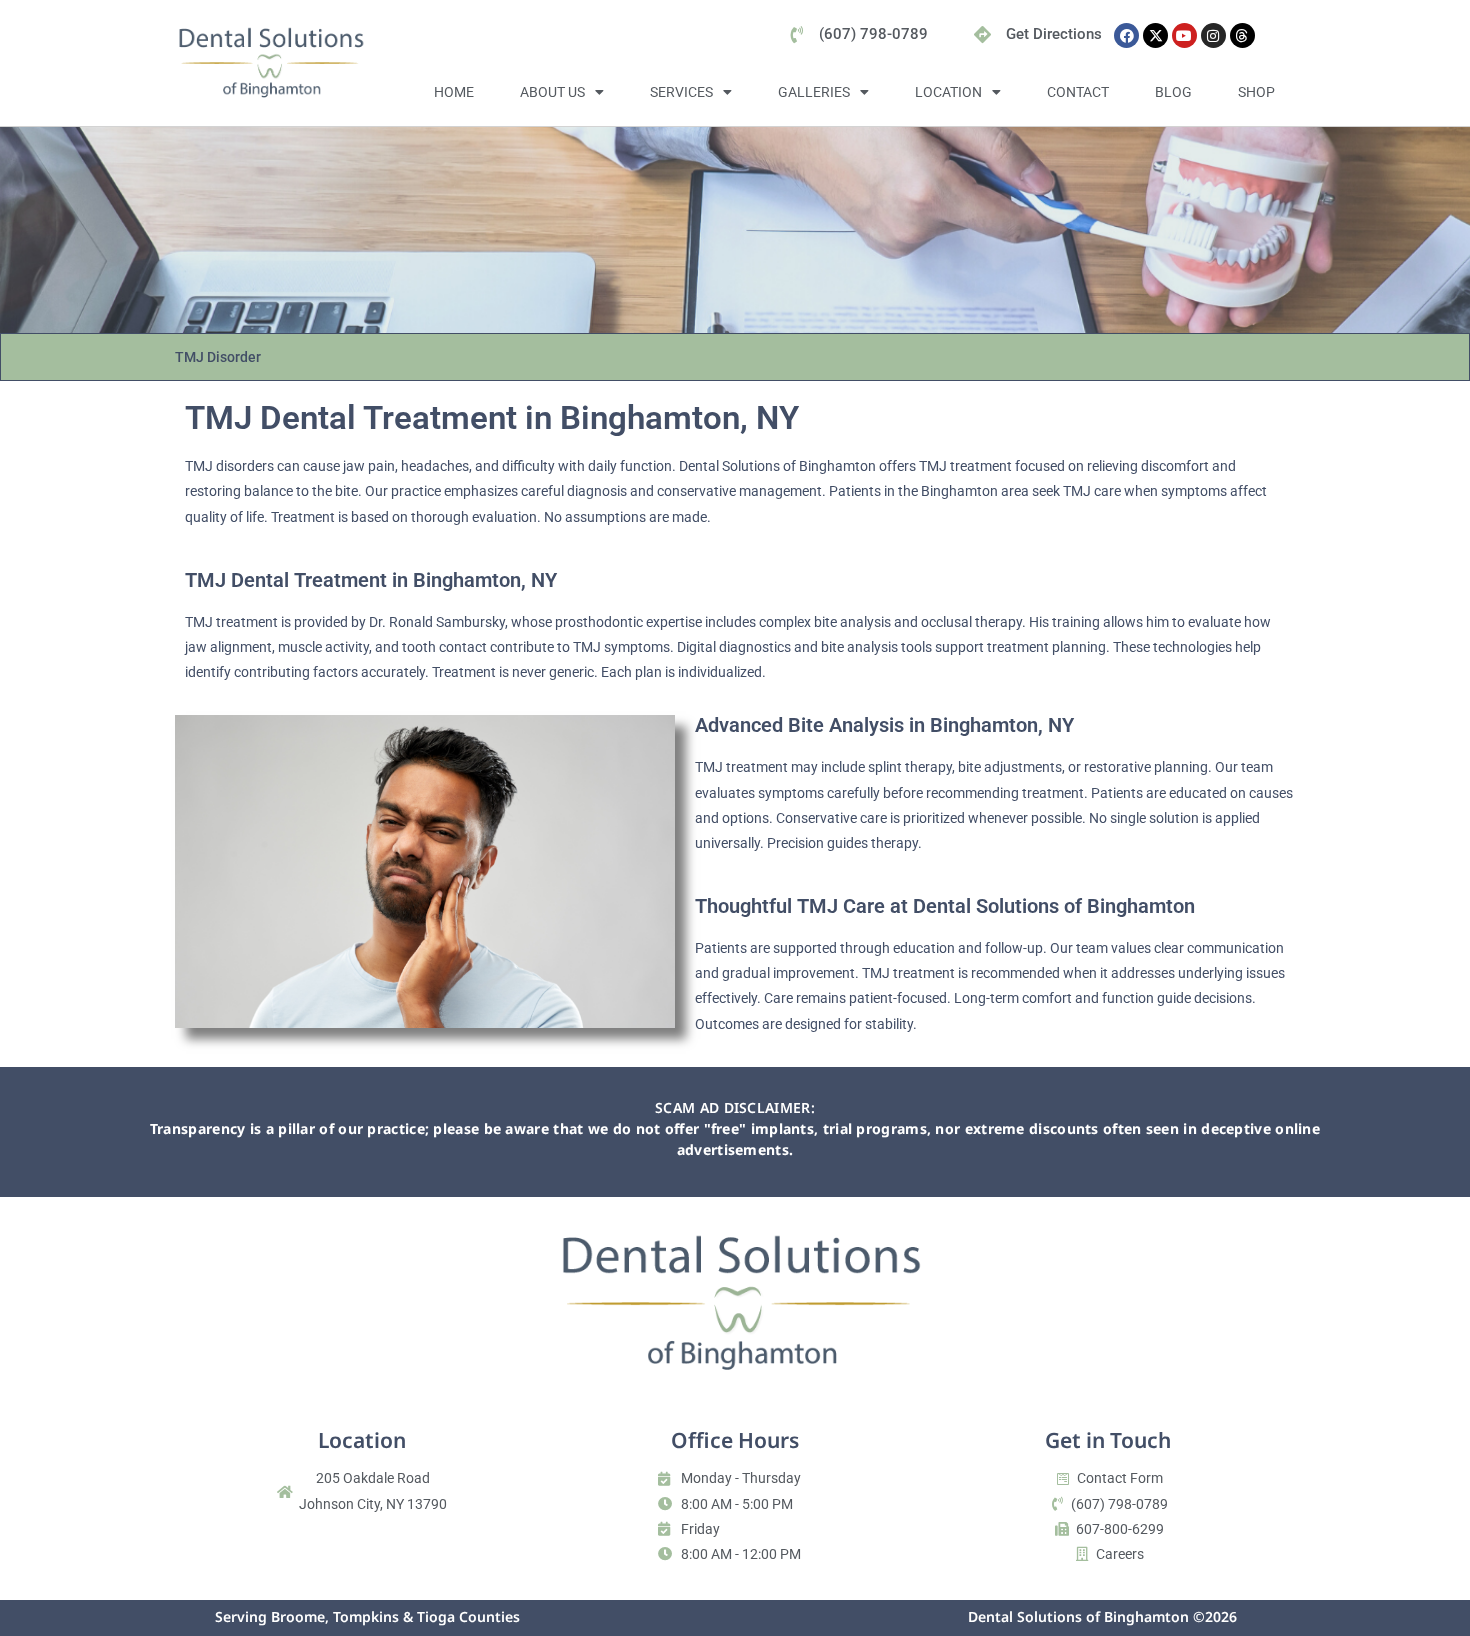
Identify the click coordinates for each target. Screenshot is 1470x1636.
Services (681, 92)
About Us (552, 92)
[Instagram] (1213, 35)
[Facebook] (1126, 35)
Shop (1256, 92)
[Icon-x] (1155, 35)
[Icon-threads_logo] (1242, 35)
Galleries (814, 92)
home (454, 92)
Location (948, 92)
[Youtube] (1184, 35)
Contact (1078, 92)
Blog (1173, 92)
